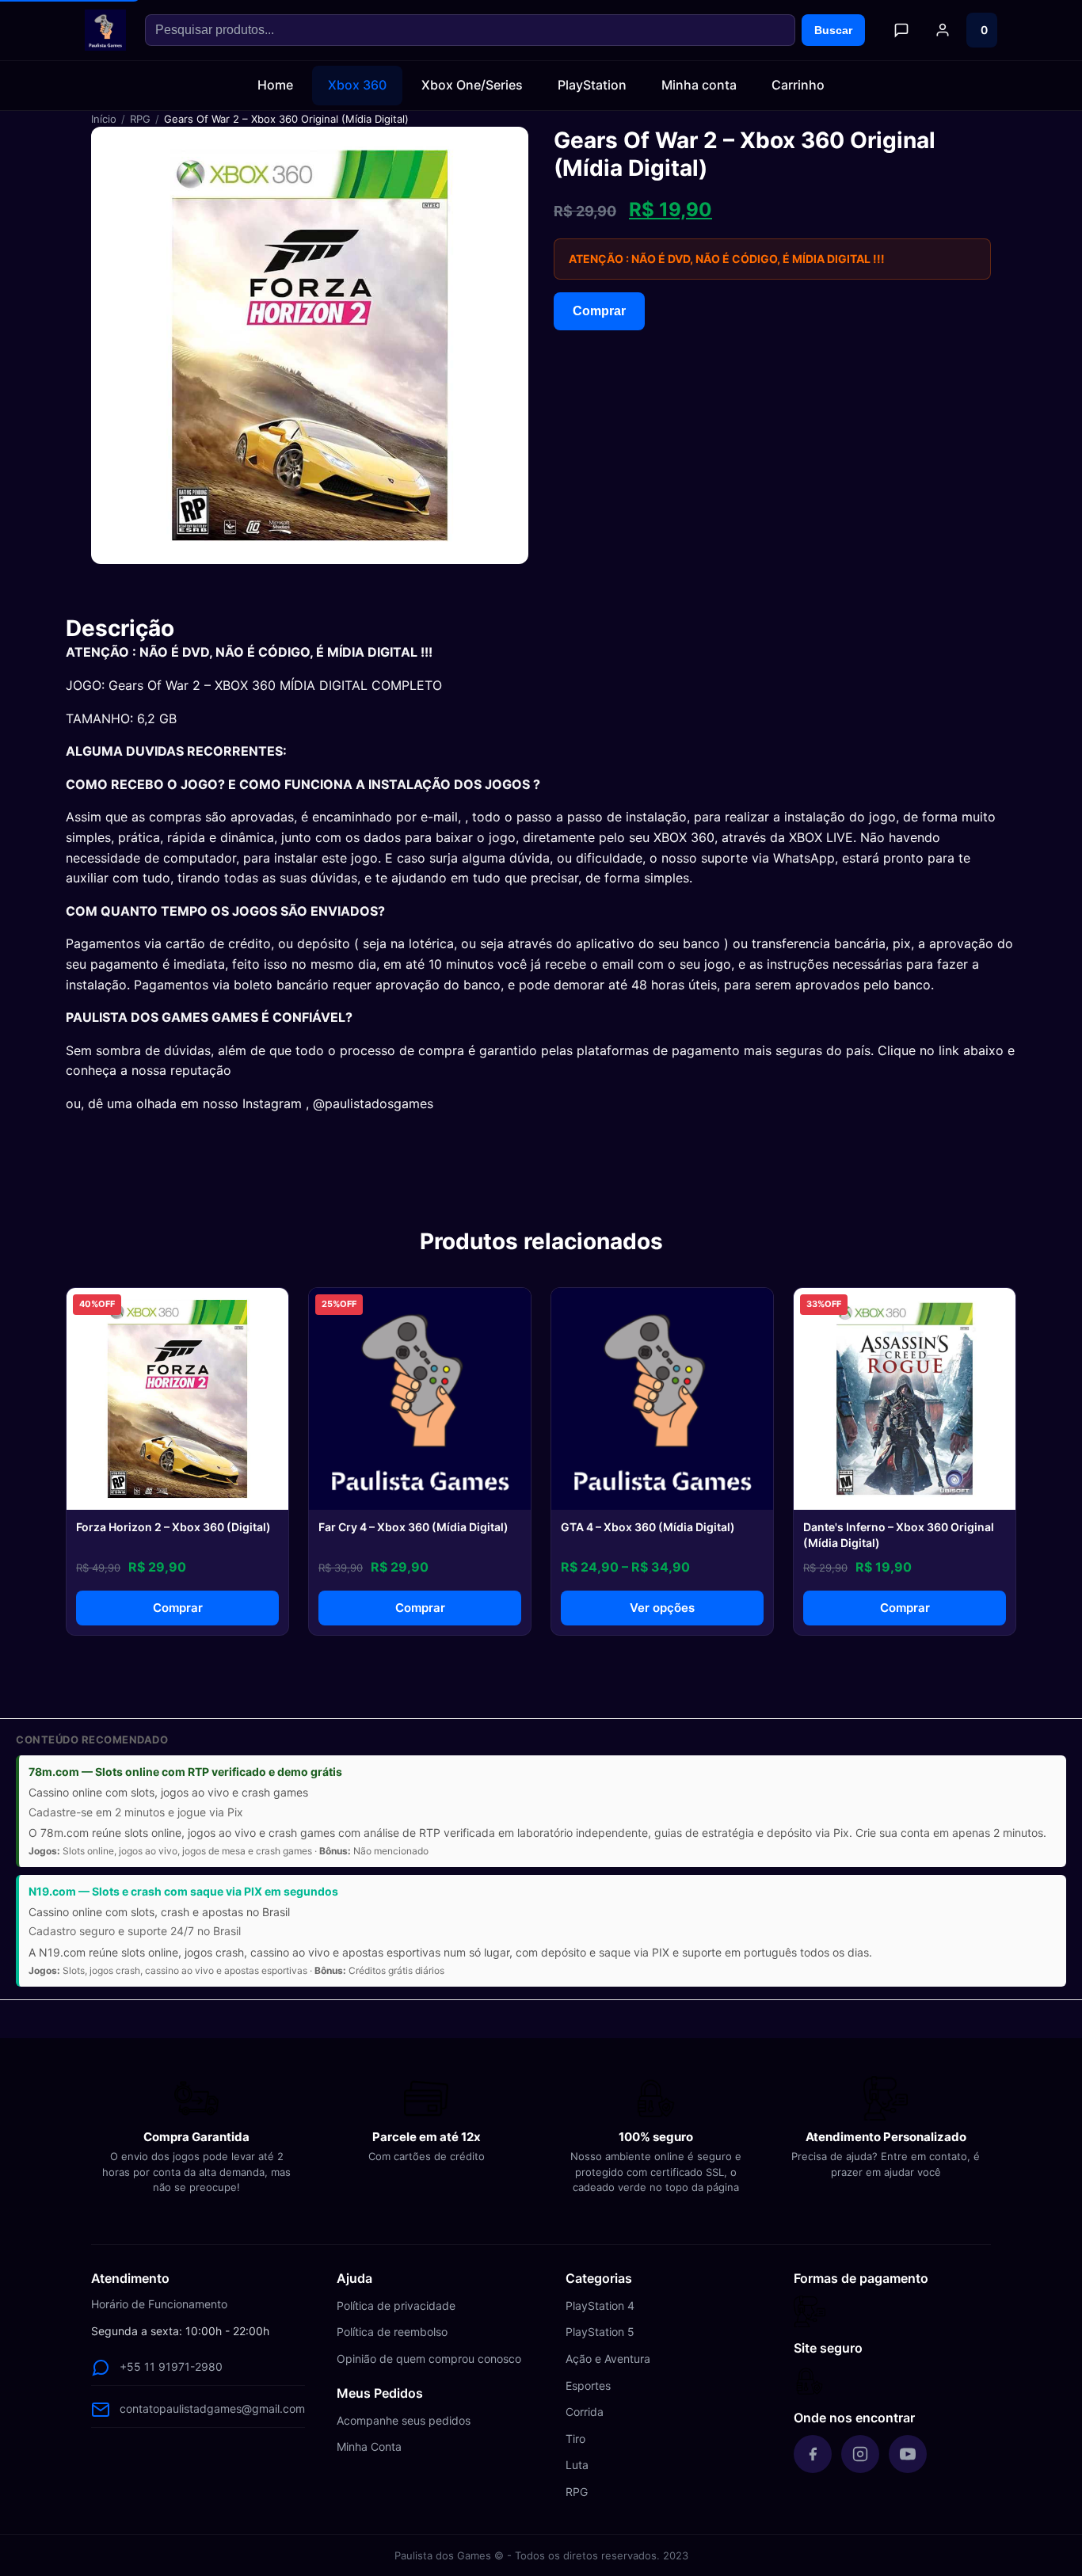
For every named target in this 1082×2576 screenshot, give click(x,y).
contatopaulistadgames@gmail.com (212, 2408)
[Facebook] (813, 2454)
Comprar (599, 311)
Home (275, 85)
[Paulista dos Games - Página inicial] (105, 30)
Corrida (585, 2412)
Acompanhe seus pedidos (404, 2420)
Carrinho (798, 85)
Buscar (833, 30)
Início (104, 119)
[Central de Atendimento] (901, 30)
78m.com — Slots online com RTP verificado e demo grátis (185, 1772)
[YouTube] (908, 2454)
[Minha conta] (943, 30)
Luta (577, 2465)
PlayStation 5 (600, 2332)
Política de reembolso (392, 2332)
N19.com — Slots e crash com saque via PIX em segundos (183, 1891)
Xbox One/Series (472, 85)
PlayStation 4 (600, 2305)
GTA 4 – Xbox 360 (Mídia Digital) (648, 1527)
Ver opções (662, 1608)
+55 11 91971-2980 (171, 2366)
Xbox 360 (357, 85)
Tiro (575, 2439)
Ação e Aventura (608, 2359)
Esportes (588, 2385)
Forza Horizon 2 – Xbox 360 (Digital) (173, 1527)
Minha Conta (369, 2446)
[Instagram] (860, 2454)
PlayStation (592, 85)
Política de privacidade (396, 2305)
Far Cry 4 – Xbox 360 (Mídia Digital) (413, 1527)
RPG (140, 119)
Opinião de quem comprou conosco (429, 2359)
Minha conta (699, 85)
